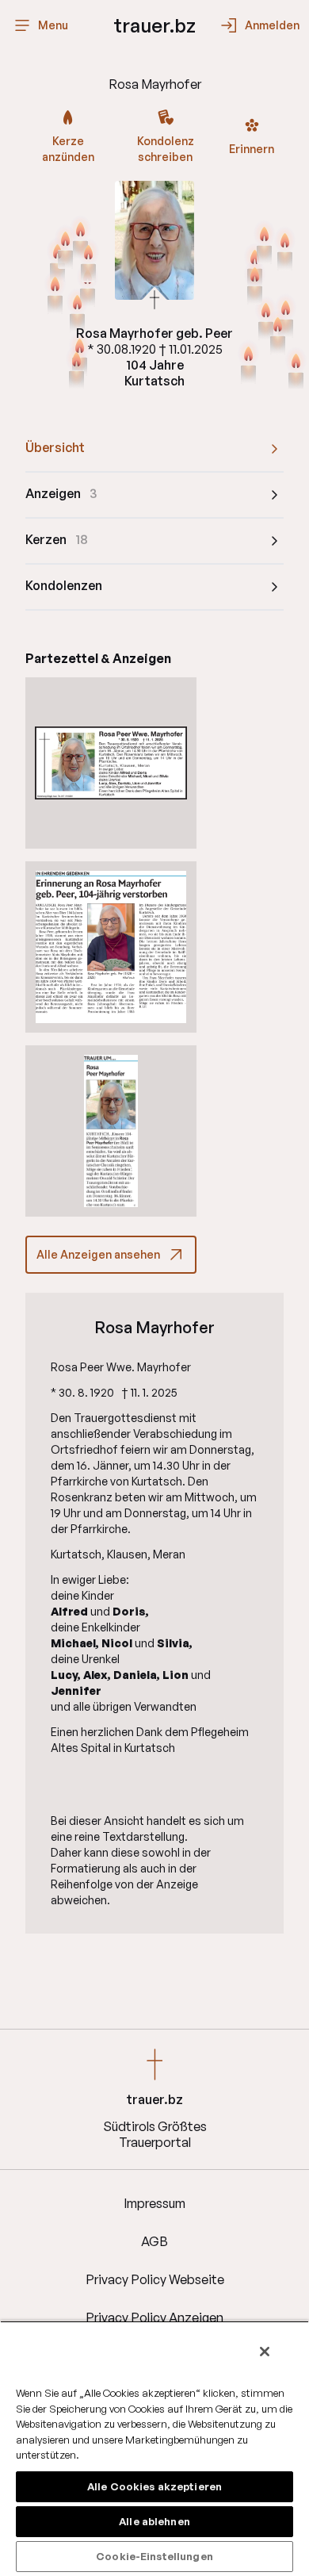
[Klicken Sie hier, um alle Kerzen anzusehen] (255, 285)
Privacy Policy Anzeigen (154, 2317)
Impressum (154, 2203)
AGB (154, 2241)
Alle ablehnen (154, 2521)
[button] (111, 763)
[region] (154, 2448)
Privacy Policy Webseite (155, 2279)
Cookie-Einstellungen (154, 2556)
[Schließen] (265, 2352)
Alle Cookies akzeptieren (154, 2486)
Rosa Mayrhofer (154, 1328)
